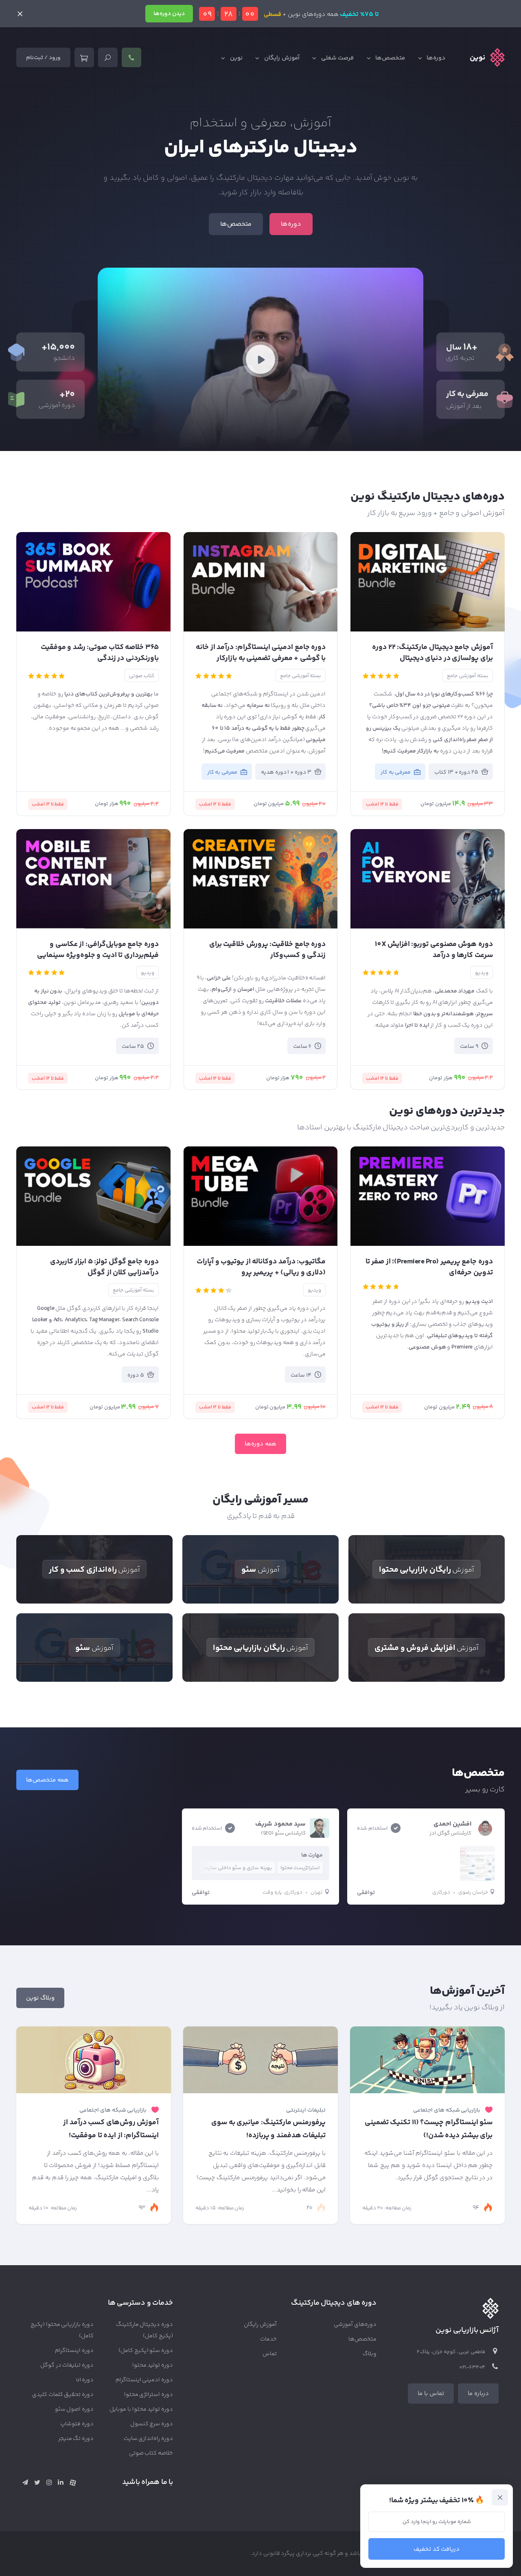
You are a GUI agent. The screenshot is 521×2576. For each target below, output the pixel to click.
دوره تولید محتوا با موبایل (141, 2409)
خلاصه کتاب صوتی (151, 2453)
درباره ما (478, 2394)
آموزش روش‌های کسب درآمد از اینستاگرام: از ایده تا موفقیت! (111, 2129)
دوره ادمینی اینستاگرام (144, 2380)
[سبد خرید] (84, 57)
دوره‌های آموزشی (355, 2325)
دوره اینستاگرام (74, 2351)
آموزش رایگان (282, 58)
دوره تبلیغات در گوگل (67, 2365)
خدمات (268, 2339)
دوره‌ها (436, 58)
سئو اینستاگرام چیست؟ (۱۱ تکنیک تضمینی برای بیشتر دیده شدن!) (429, 2129)
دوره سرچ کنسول (152, 2424)
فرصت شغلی (338, 58)
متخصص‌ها (390, 58)
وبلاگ (370, 2354)
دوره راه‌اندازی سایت (149, 2439)
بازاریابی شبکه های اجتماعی (447, 2110)
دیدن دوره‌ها (169, 14)
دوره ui (85, 2380)
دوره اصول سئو (74, 2409)
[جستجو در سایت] (108, 57)
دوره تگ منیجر (76, 2439)
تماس (270, 2354)
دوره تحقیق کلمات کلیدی (63, 2395)
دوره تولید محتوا (153, 2365)
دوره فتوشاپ (77, 2424)
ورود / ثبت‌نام (43, 58)
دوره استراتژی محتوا (149, 2395)
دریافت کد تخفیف (437, 2549)
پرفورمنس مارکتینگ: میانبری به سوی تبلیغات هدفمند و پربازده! (268, 2129)
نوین (236, 58)
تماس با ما (431, 2394)
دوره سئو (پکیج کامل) (146, 2351)
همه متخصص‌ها (47, 1780)
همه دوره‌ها (260, 1444)
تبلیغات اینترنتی (306, 2110)
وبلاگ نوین (40, 1998)
